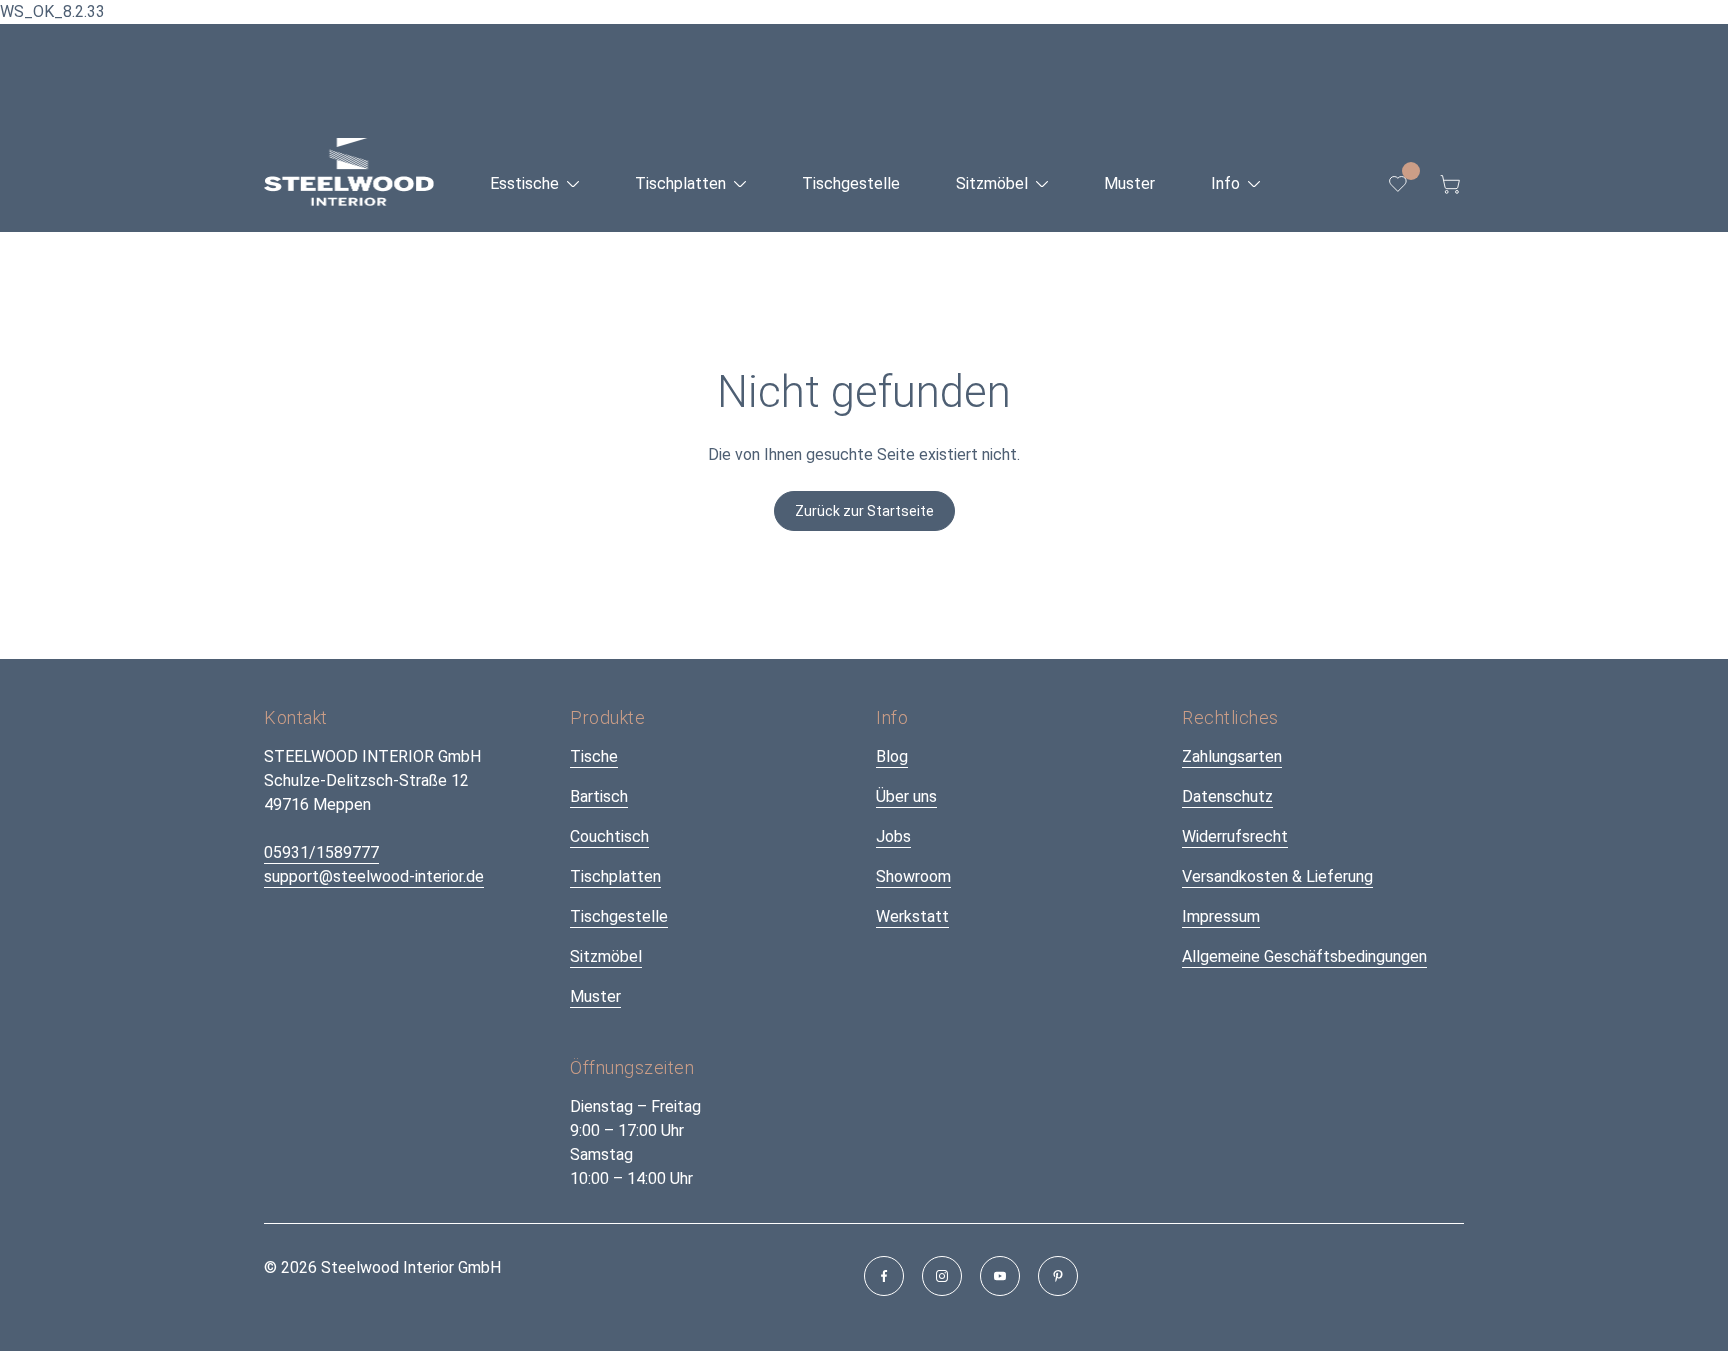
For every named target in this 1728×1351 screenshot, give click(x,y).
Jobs (893, 836)
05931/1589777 (321, 852)
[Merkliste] (1398, 184)
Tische (594, 756)
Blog (892, 756)
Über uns (906, 796)
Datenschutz (1227, 796)
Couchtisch (609, 836)
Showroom (913, 876)
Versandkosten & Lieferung (1277, 876)
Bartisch (599, 796)
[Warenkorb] (1450, 184)
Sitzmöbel (606, 956)
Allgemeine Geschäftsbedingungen (1304, 956)
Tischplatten (615, 876)
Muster (595, 996)
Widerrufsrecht (1235, 836)
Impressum (1221, 916)
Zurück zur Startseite (864, 511)
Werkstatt (912, 916)
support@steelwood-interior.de (374, 876)
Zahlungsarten (1232, 756)
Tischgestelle (619, 916)
